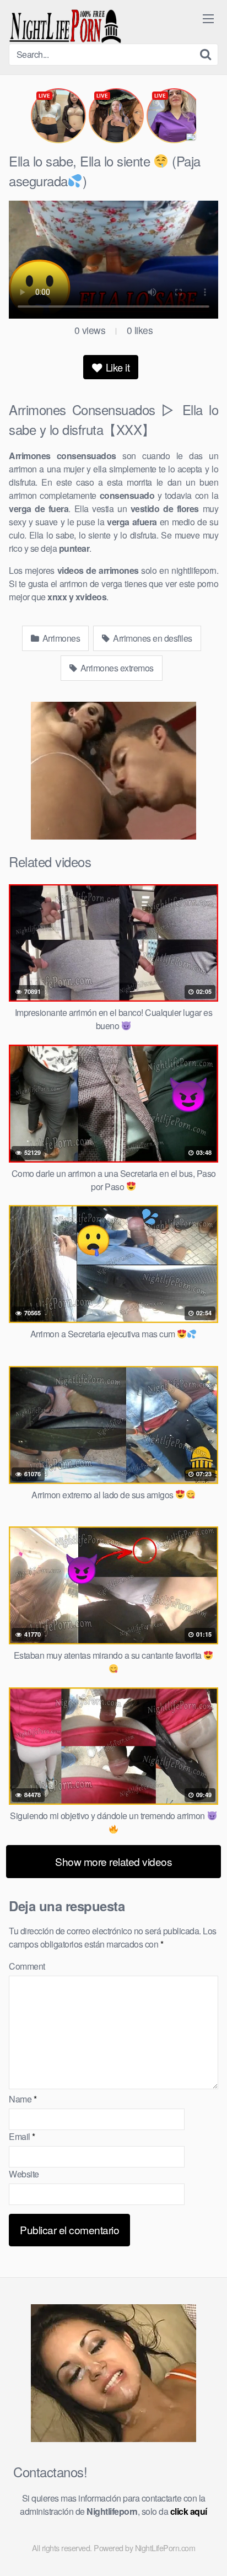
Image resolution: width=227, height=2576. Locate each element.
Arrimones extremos (116, 668)
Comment (27, 1966)
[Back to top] (208, 2552)
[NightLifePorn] (65, 26)
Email (22, 2136)
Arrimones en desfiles (152, 638)
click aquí (189, 2511)
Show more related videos (113, 1861)
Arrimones (60, 638)
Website (24, 2174)
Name (23, 2099)
